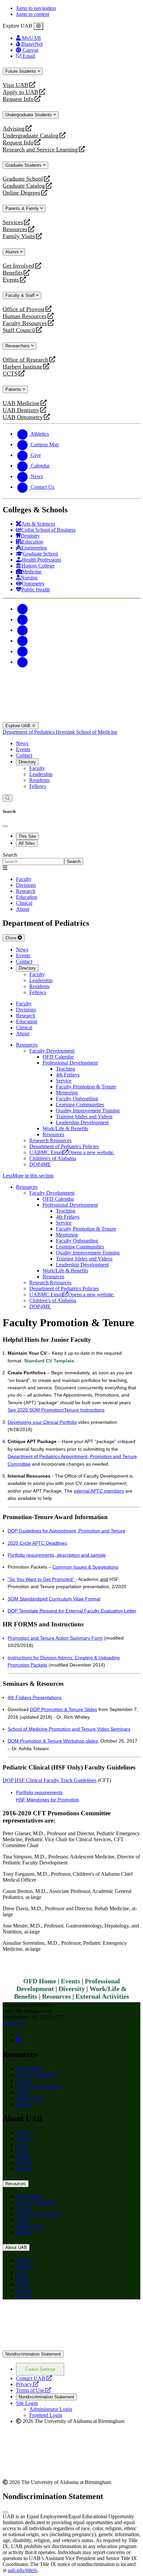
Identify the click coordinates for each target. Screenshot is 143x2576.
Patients (14, 389)
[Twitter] (23, 619)
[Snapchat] (23, 651)
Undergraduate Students (29, 115)
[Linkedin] (23, 662)
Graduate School (23, 179)
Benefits (13, 273)
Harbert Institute (22, 367)
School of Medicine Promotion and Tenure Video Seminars (69, 1729)
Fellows (38, 786)
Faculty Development (52, 1051)
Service (64, 1081)
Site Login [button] (27, 2403)
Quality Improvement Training (88, 1111)
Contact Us (14, 2023)
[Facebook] (23, 609)
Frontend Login (46, 2415)
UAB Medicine (21, 403)
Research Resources (50, 1140)
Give (21, 2145)
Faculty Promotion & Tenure (86, 1087)
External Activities (102, 1996)
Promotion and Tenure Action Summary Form (55, 1638)
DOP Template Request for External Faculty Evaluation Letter (72, 1611)
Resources (15, 229)
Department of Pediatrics (29, 732)
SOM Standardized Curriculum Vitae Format (54, 1599)
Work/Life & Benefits (65, 1128)
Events (12, 280)
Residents (39, 780)
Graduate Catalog (24, 186)
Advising (14, 129)
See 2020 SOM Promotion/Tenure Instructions (56, 1410)
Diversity (72, 1989)
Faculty (37, 768)
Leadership (41, 774)
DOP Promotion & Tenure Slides (64, 1709)
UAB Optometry (23, 417)
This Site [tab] (27, 836)
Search (10, 855)
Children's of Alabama (53, 1158)
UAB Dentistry (21, 410)
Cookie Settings (40, 2369)
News (22, 743)
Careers (24, 2162)
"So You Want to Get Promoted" (42, 1579)
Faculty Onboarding (77, 1099)
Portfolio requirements (39, 1792)
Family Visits (19, 236)
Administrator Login (51, 2409)
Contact (24, 755)
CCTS (12, 374)
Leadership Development (82, 1122)
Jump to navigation (36, 8)
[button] (71, 1176)
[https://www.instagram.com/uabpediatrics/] (18, 2040)
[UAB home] (71, 685)
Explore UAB (18, 726)
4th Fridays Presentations (35, 1697)
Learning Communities (80, 1105)
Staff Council (19, 330)
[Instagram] (23, 630)
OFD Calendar (58, 1057)
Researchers (18, 346)
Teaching (66, 1069)
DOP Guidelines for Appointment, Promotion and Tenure (67, 1531)
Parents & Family (23, 208)
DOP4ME (40, 1164)
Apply (23, 2133)
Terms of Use (33, 2390)
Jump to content (33, 14)
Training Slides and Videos (84, 1116)
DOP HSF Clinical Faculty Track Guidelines (50, 1780)
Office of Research (25, 360)
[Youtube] (23, 641)
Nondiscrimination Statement (33, 2354)
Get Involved (18, 266)
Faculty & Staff (21, 295)
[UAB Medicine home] (71, 719)
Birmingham (29, 2098)
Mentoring (67, 1093)
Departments (29, 2068)
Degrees (25, 2139)
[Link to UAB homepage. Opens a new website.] (71, 2347)
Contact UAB (34, 2378)
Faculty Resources (25, 323)
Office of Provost (24, 309)
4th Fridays (68, 1075)
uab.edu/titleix (22, 2570)
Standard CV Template (49, 1361)
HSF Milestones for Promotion (48, 1800)
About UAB (16, 2247)
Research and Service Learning (40, 150)
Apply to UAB (20, 92)
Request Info (18, 99)
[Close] (38, 26)
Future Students (21, 71)
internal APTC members (99, 1491)
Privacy (27, 2384)
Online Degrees (21, 193)
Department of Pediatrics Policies (64, 1146)
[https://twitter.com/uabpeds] (19, 2034)
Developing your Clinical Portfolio (42, 1422)
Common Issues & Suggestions (85, 1567)
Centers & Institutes (37, 2074)
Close (11, 938)
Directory (27, 762)
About (23, 2092)
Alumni (13, 252)
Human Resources (25, 316)
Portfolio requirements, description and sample (57, 1555)
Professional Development (70, 1063)
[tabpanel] (71, 859)
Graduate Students (24, 165)
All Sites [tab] (27, 843)
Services (13, 222)
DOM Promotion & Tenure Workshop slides (53, 1741)
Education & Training (39, 2086)
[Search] (7, 798)
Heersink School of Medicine (87, 732)
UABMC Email (72, 1152)
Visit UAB (15, 85)
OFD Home (40, 1981)
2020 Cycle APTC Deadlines (37, 1543)
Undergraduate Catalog (31, 136)
